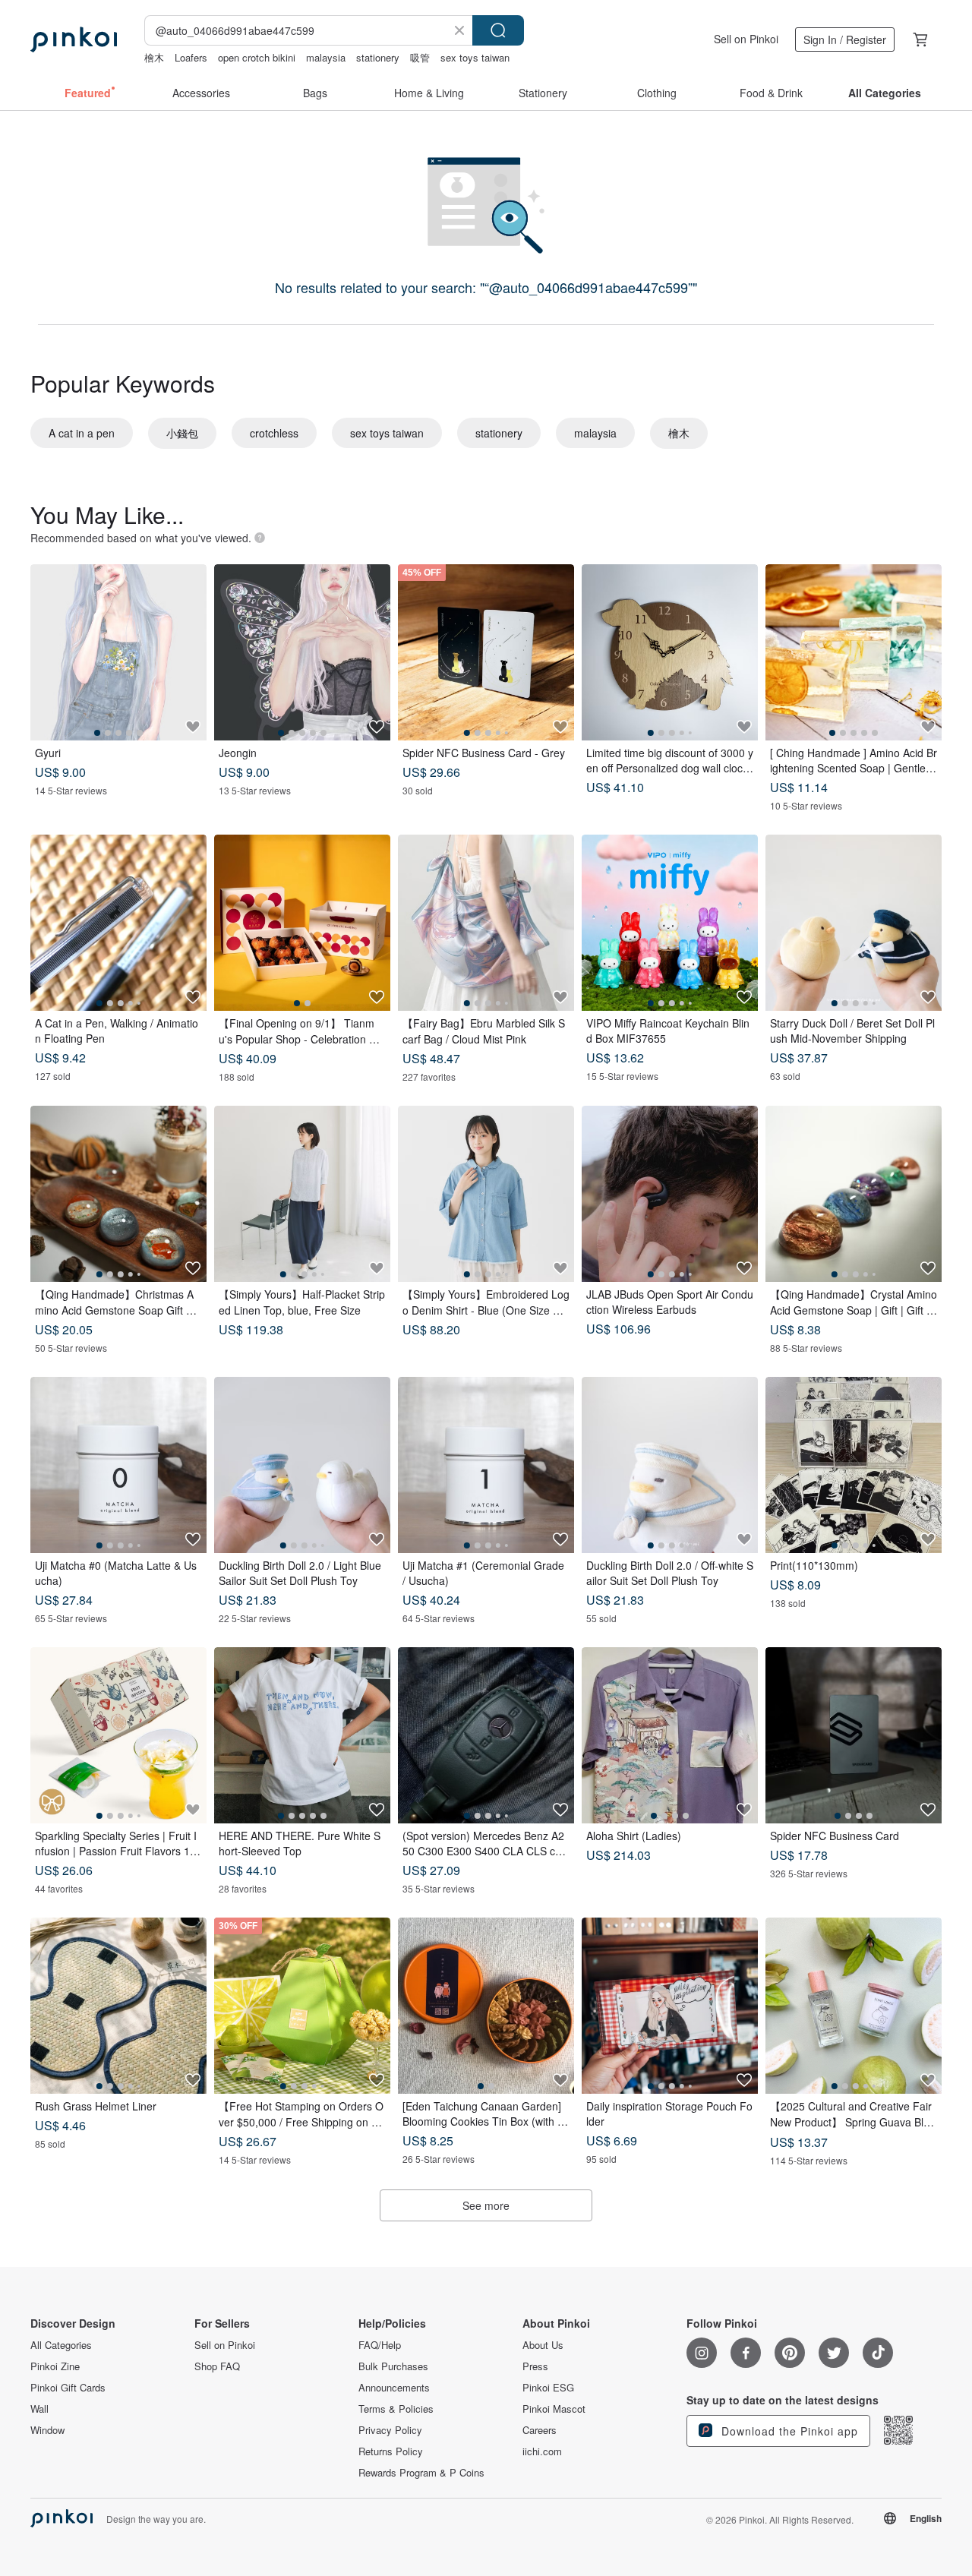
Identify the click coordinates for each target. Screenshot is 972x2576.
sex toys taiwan (475, 57)
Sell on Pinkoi (746, 39)
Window (47, 2430)
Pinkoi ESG (548, 2388)
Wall (39, 2409)
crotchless (274, 433)
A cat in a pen (82, 433)
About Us (543, 2345)
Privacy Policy (390, 2430)
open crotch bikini (257, 57)
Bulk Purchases (393, 2366)
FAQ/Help (380, 2345)
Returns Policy (391, 2451)
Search (498, 30)
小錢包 (182, 433)
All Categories (61, 2345)
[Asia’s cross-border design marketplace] (74, 39)
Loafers (191, 57)
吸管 (420, 57)
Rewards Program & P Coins (421, 2473)
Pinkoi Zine (55, 2366)
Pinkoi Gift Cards (68, 2388)
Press (535, 2366)
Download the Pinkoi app (788, 2431)
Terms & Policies (396, 2409)
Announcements (394, 2388)
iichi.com (542, 2451)
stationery (378, 57)
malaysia (326, 57)
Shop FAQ (217, 2366)
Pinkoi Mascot (554, 2409)
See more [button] (486, 2205)
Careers (540, 2430)
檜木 (154, 57)
